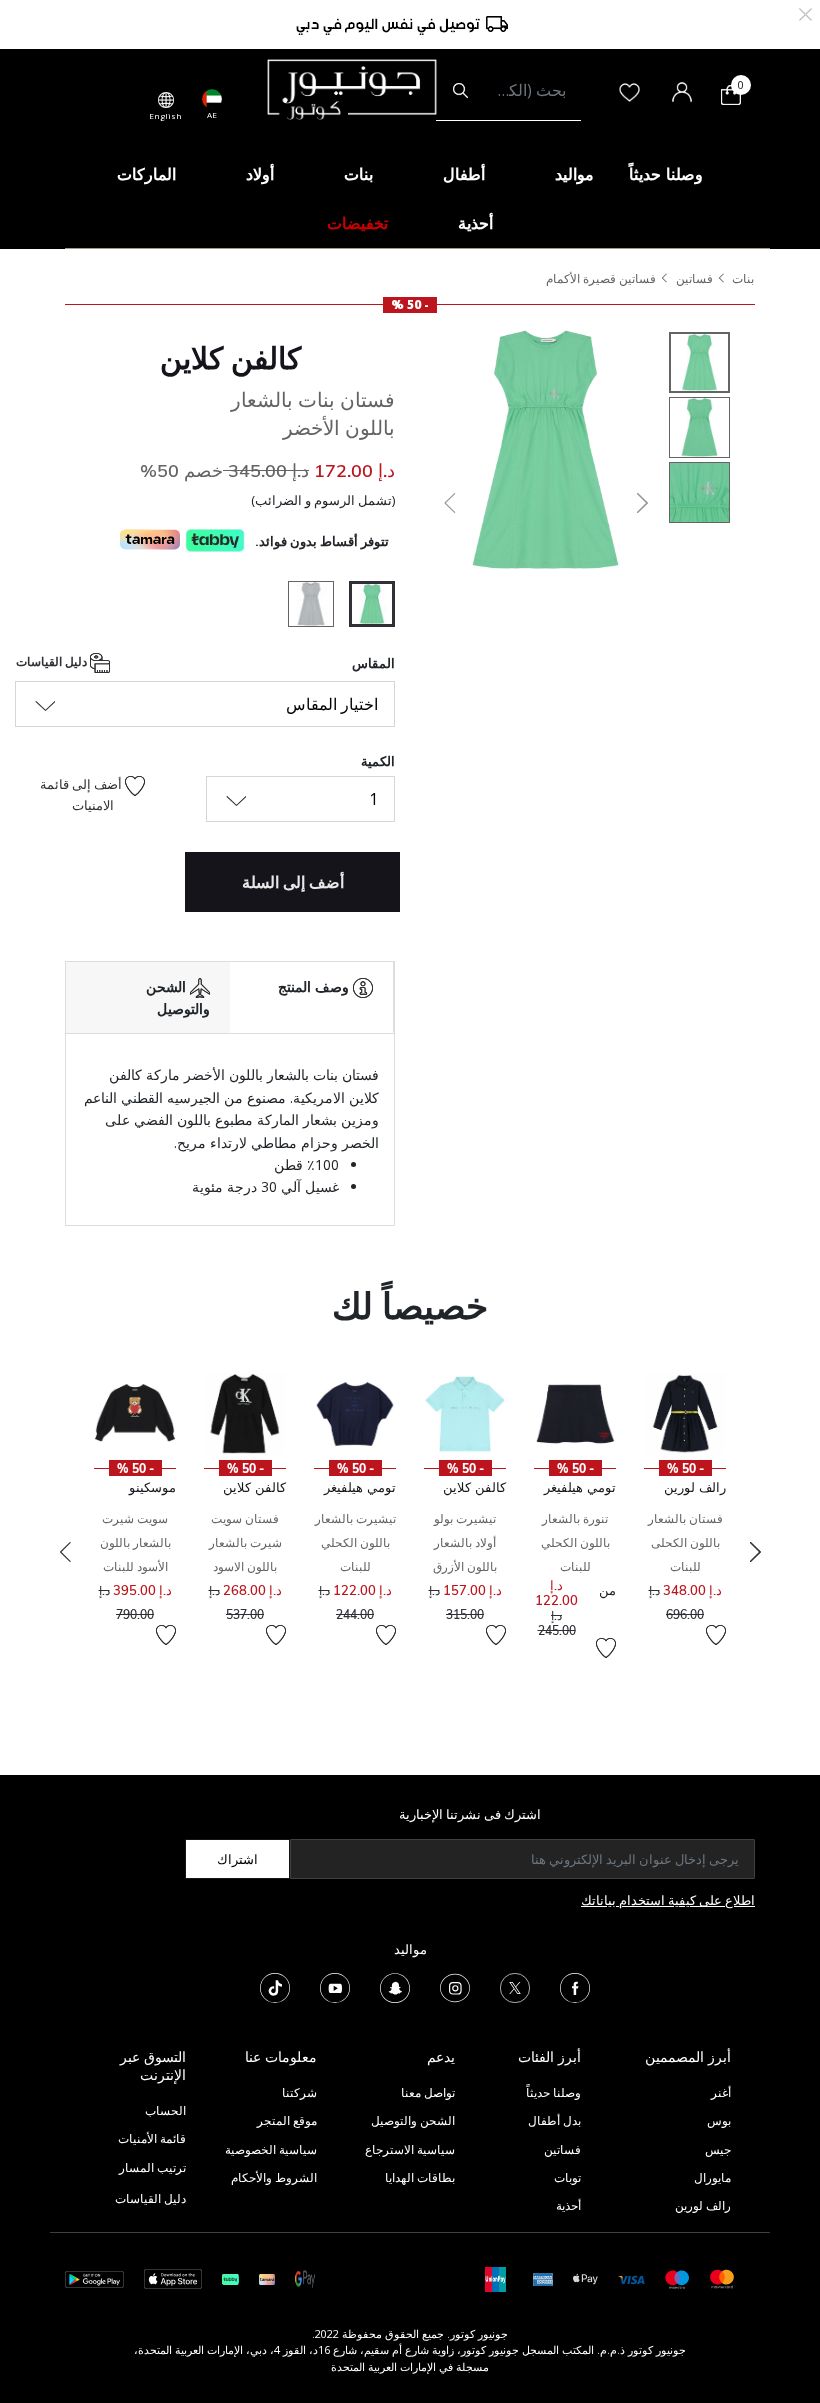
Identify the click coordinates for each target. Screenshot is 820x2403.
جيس (718, 2149)
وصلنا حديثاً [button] (666, 174)
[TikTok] (275, 1986)
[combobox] (508, 91)
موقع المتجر (287, 2120)
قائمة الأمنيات (152, 2138)
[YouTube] (335, 1986)
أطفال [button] (464, 174)
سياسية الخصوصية (271, 2149)
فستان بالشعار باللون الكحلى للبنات (685, 1542)
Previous (65, 1552)
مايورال (712, 2177)
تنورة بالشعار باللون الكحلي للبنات (575, 1542)
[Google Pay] (305, 2277)
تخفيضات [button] (357, 223)
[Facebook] (575, 1986)
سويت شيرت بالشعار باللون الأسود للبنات (135, 1542)
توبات (567, 2177)
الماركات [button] (146, 174)
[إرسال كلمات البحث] (460, 91)
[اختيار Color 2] (303, 607)
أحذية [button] (475, 223)
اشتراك (237, 1859)
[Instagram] (455, 1986)
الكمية (378, 761)
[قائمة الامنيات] (716, 1635)
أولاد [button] (260, 174)
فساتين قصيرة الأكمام (601, 278)
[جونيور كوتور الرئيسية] (352, 88)
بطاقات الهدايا (420, 2177)
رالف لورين (703, 2205)
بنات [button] (358, 174)
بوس (719, 2120)
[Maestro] (677, 2277)
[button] (448, 503)
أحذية (568, 2205)
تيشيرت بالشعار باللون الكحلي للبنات (355, 1542)
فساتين (694, 278)
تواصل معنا (426, 2092)
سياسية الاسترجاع (410, 2149)
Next (755, 1552)
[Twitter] (515, 1986)
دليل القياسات (53, 661)
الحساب (165, 2110)
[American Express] (543, 2277)
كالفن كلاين (230, 358)
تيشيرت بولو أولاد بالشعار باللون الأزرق (465, 1542)
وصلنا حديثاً (553, 2092)
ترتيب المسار (152, 2167)
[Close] (805, 12)
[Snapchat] (395, 1986)
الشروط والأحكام (274, 2177)
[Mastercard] (722, 2277)
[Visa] (631, 2278)
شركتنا (299, 2092)
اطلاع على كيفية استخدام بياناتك (668, 1900)
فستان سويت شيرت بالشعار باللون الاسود (245, 1542)
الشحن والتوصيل (413, 2120)
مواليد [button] (574, 174)
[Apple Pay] (586, 2277)
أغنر (721, 2092)
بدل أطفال (554, 2120)
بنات (743, 278)
